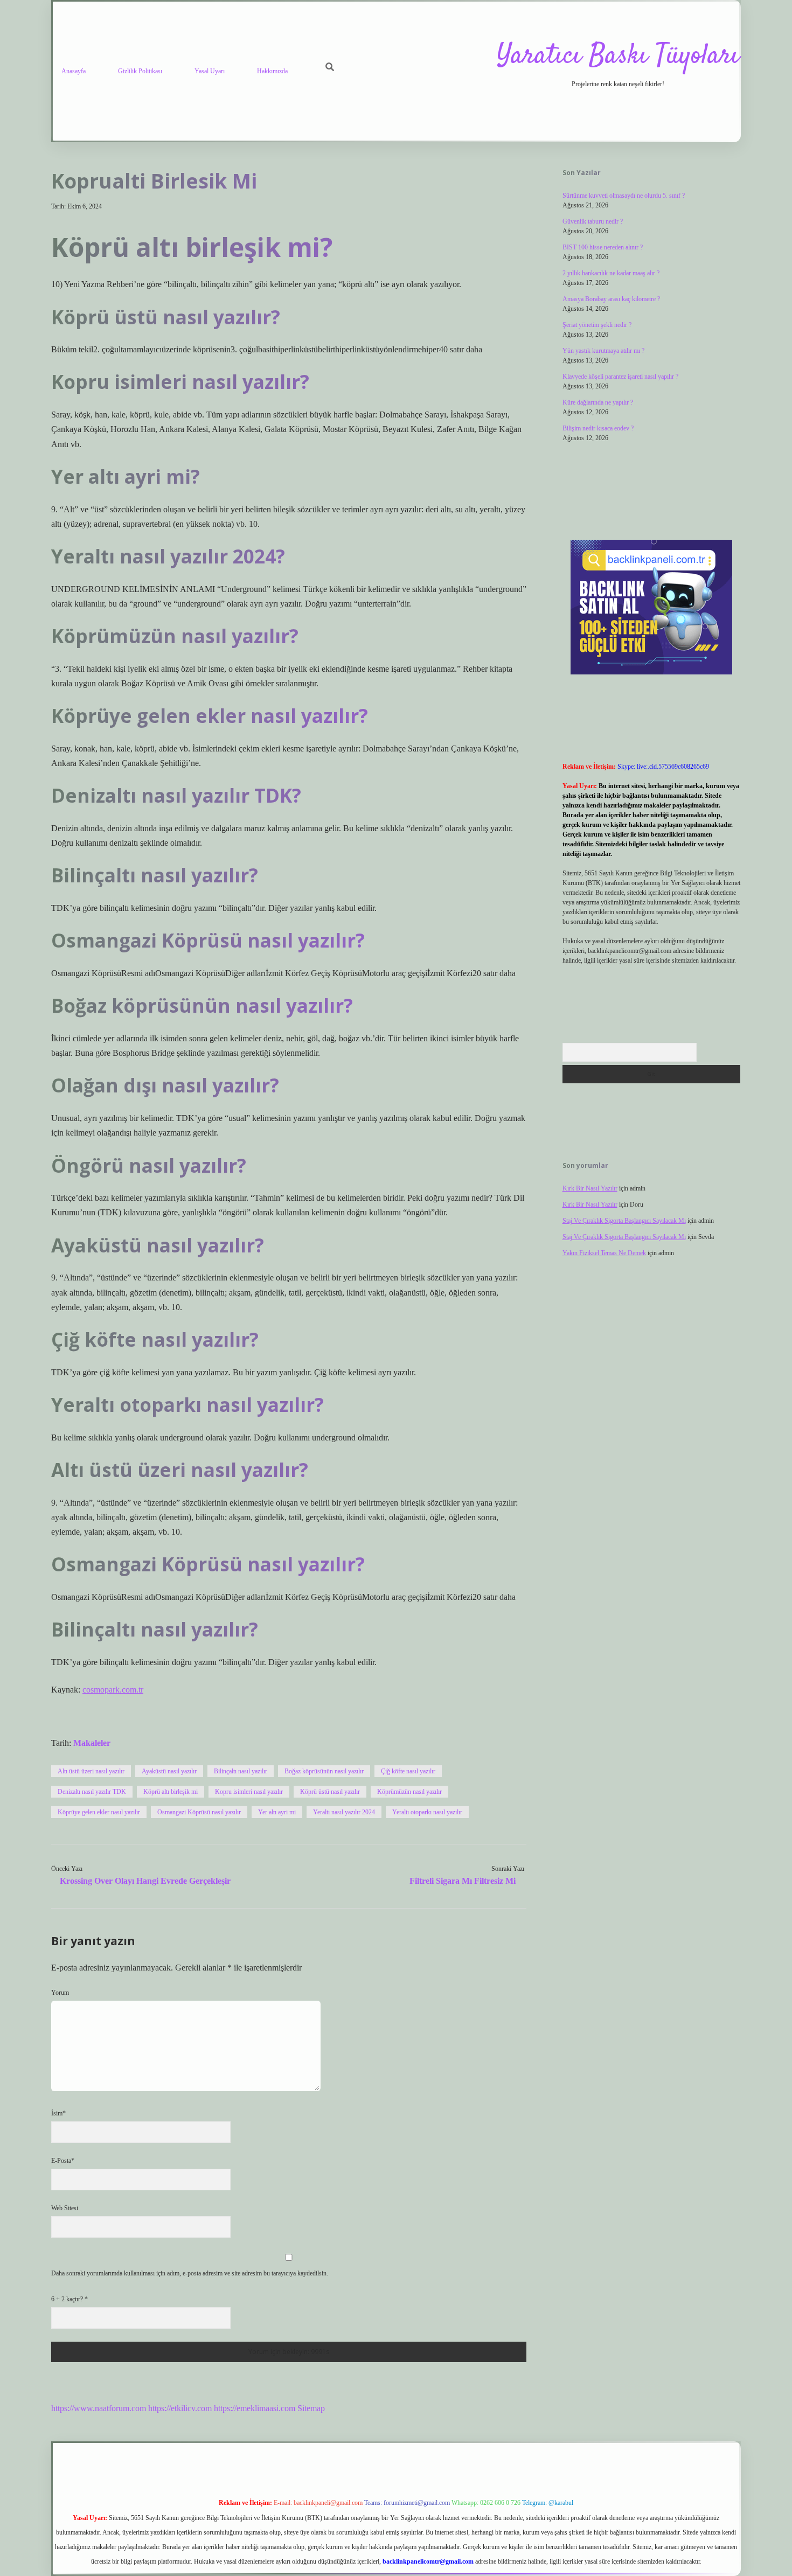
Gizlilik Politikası (140, 71)
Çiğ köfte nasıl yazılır (408, 1771)
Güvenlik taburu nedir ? (593, 221)
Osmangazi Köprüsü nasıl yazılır (199, 1812)
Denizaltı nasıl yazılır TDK (92, 1792)
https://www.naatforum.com (99, 2408)
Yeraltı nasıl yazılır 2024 (344, 1812)
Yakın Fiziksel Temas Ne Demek (604, 1253)
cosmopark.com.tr (113, 1690)
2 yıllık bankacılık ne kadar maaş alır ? (611, 273)
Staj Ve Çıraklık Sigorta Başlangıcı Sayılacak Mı (624, 1221)
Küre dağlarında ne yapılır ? (598, 402)
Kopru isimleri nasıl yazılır (249, 1792)
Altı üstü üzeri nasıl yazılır (91, 1771)
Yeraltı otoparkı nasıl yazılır (427, 1812)
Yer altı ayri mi (277, 1812)
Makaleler (92, 1743)
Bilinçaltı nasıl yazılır (241, 1771)
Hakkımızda (272, 71)
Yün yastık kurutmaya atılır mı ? (603, 351)
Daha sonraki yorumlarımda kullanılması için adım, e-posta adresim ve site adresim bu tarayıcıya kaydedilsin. (190, 2273)
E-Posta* (63, 2161)
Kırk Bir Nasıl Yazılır (590, 1188)
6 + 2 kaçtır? (70, 2299)
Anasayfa (74, 71)
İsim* (58, 2113)
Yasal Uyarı (210, 71)
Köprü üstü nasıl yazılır (330, 1792)
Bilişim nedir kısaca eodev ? (598, 428)
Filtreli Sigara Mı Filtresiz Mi (463, 1881)
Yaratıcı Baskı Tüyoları (618, 56)
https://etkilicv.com (180, 2408)
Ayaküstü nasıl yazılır (169, 1771)
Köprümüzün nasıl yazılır (409, 1792)
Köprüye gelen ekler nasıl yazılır (99, 1812)
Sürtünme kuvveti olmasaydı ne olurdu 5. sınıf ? (624, 196)
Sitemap (311, 2408)
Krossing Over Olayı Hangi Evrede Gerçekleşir (145, 1881)
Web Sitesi (65, 2208)
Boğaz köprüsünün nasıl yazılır (324, 1771)
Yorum (60, 1993)
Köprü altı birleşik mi (171, 1792)
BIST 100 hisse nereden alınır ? (603, 247)
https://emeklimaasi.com (255, 2408)
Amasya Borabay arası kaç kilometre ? (611, 299)
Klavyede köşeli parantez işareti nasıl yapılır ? (620, 377)
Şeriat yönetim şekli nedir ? (597, 325)
